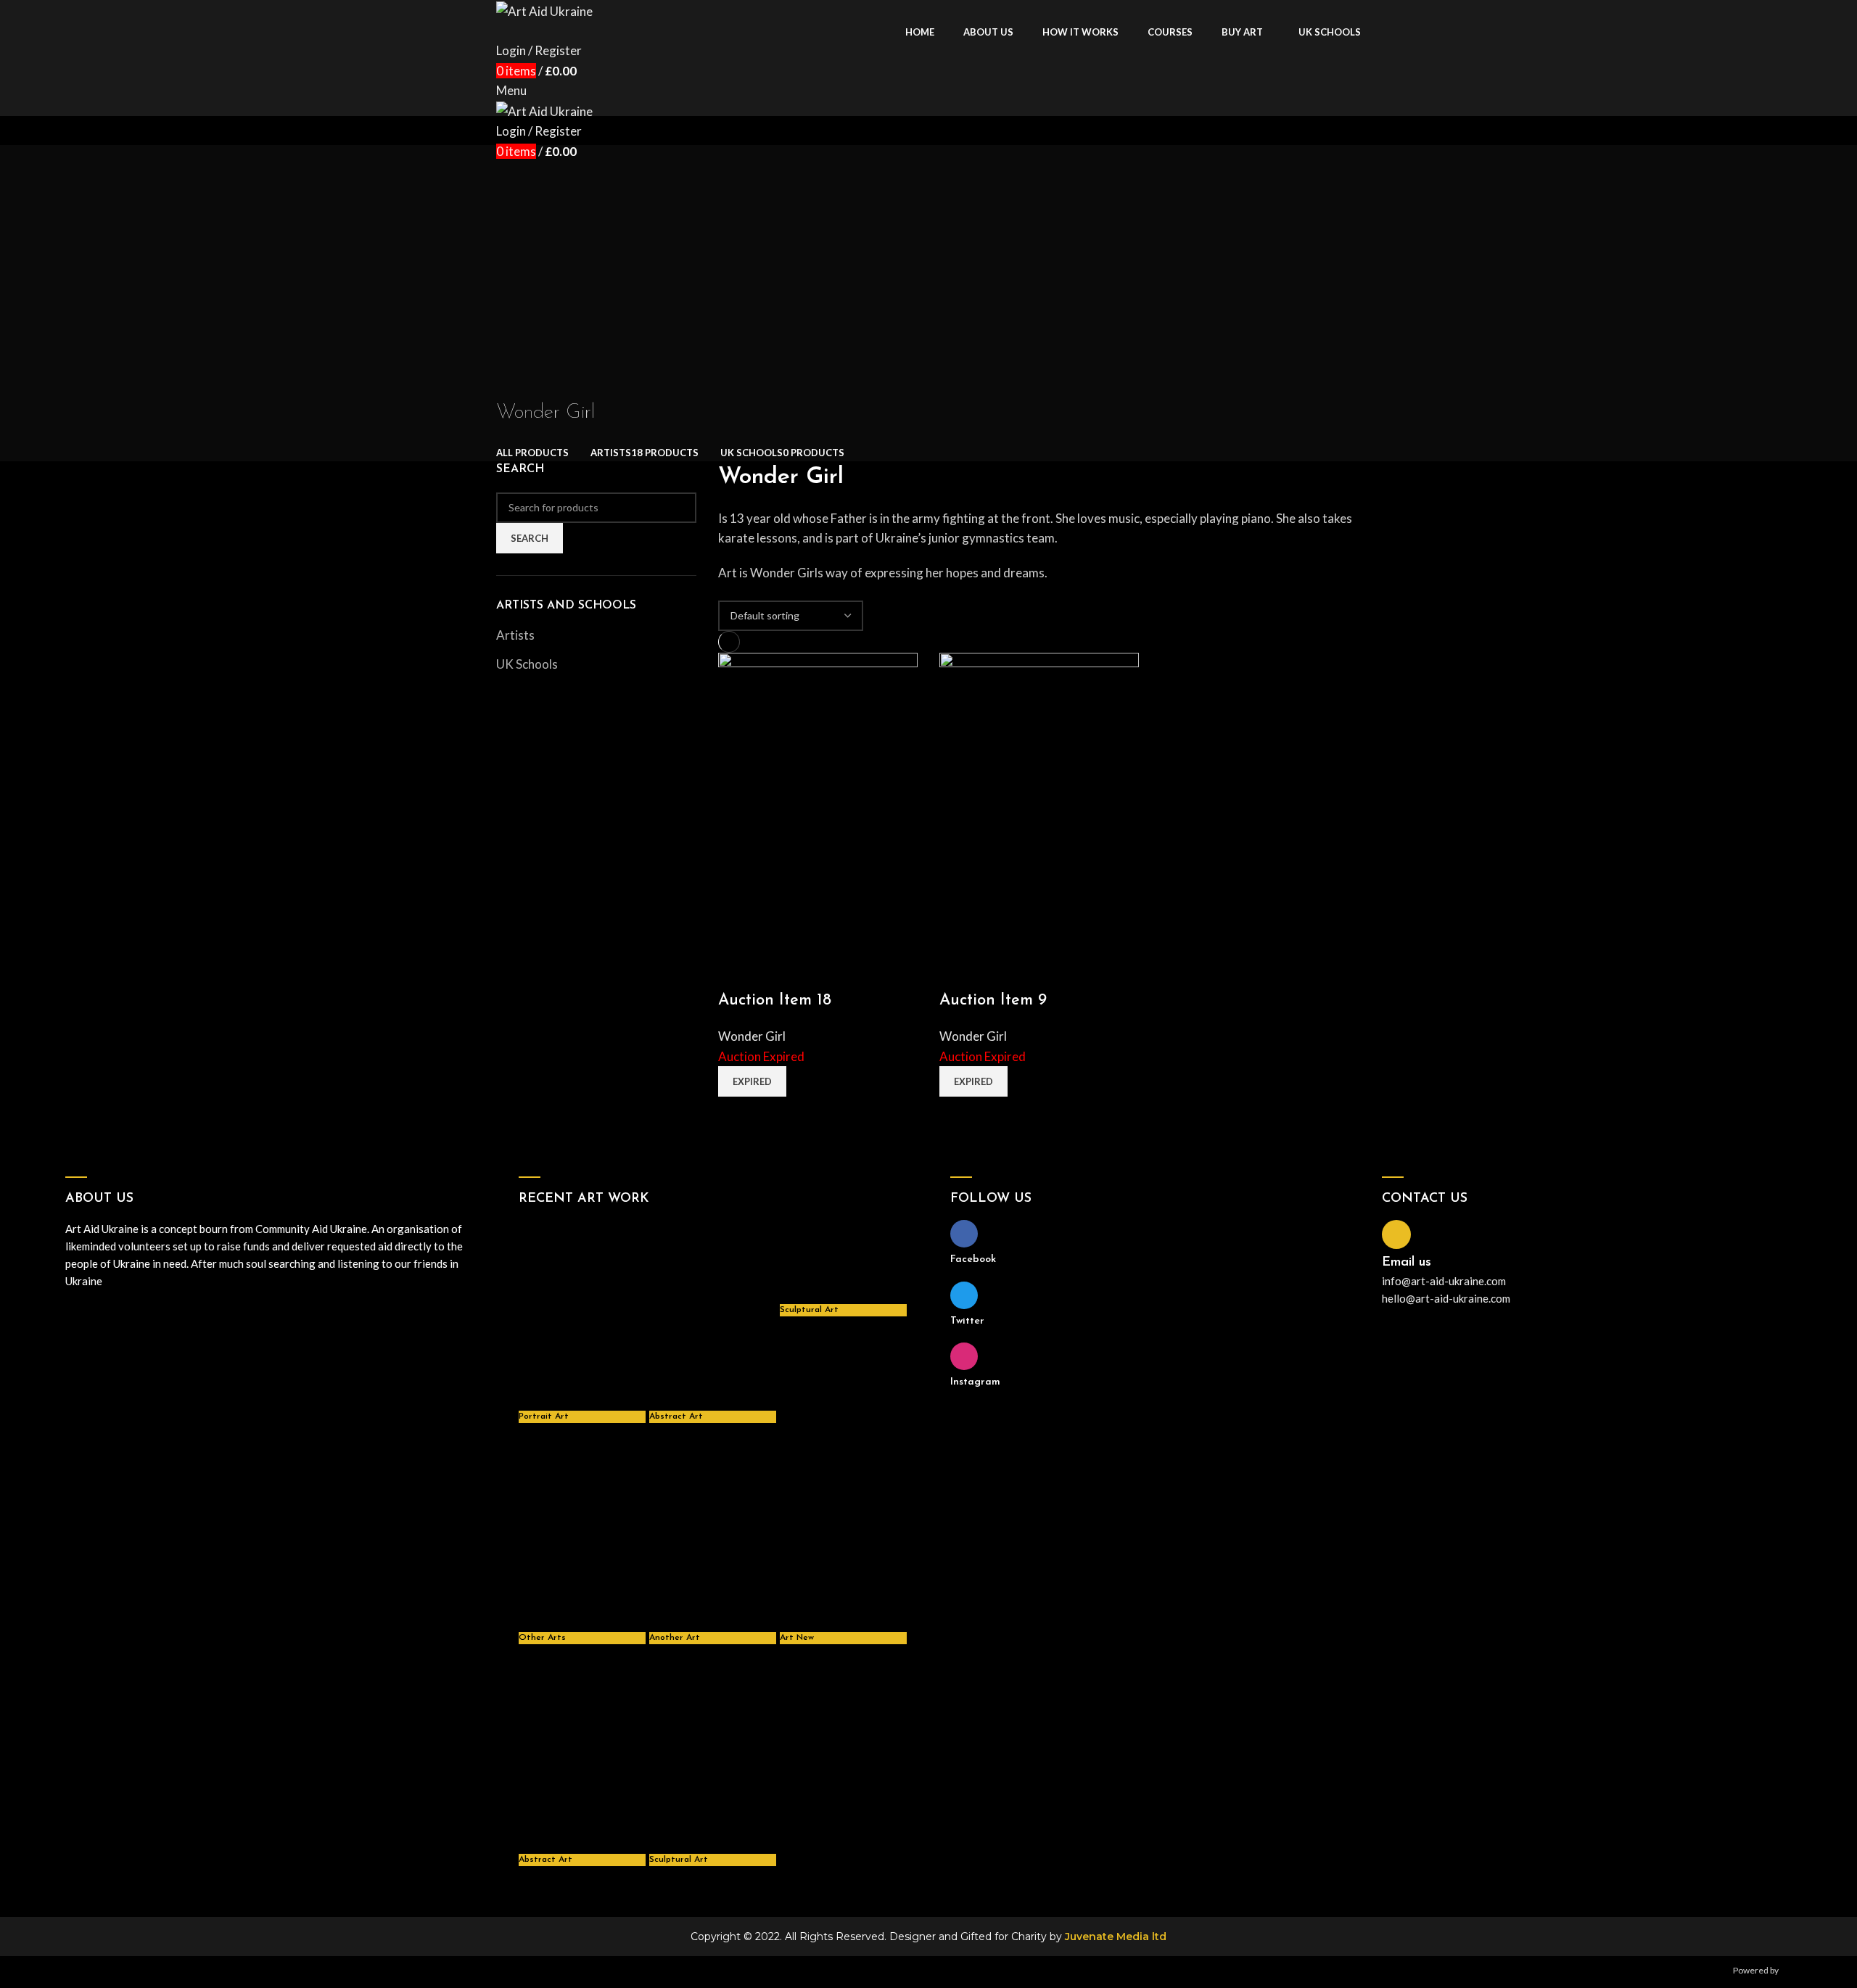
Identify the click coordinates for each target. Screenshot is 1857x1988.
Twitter (967, 1321)
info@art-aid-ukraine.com (1444, 1281)
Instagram (975, 1382)
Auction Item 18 (775, 1001)
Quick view (736, 972)
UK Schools (527, 664)
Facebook (973, 1259)
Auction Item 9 (993, 1001)
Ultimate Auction (1813, 1970)
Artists (515, 635)
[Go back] (514, 381)
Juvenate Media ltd (1116, 1937)
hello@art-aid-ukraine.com (1446, 1298)
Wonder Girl (752, 1036)
